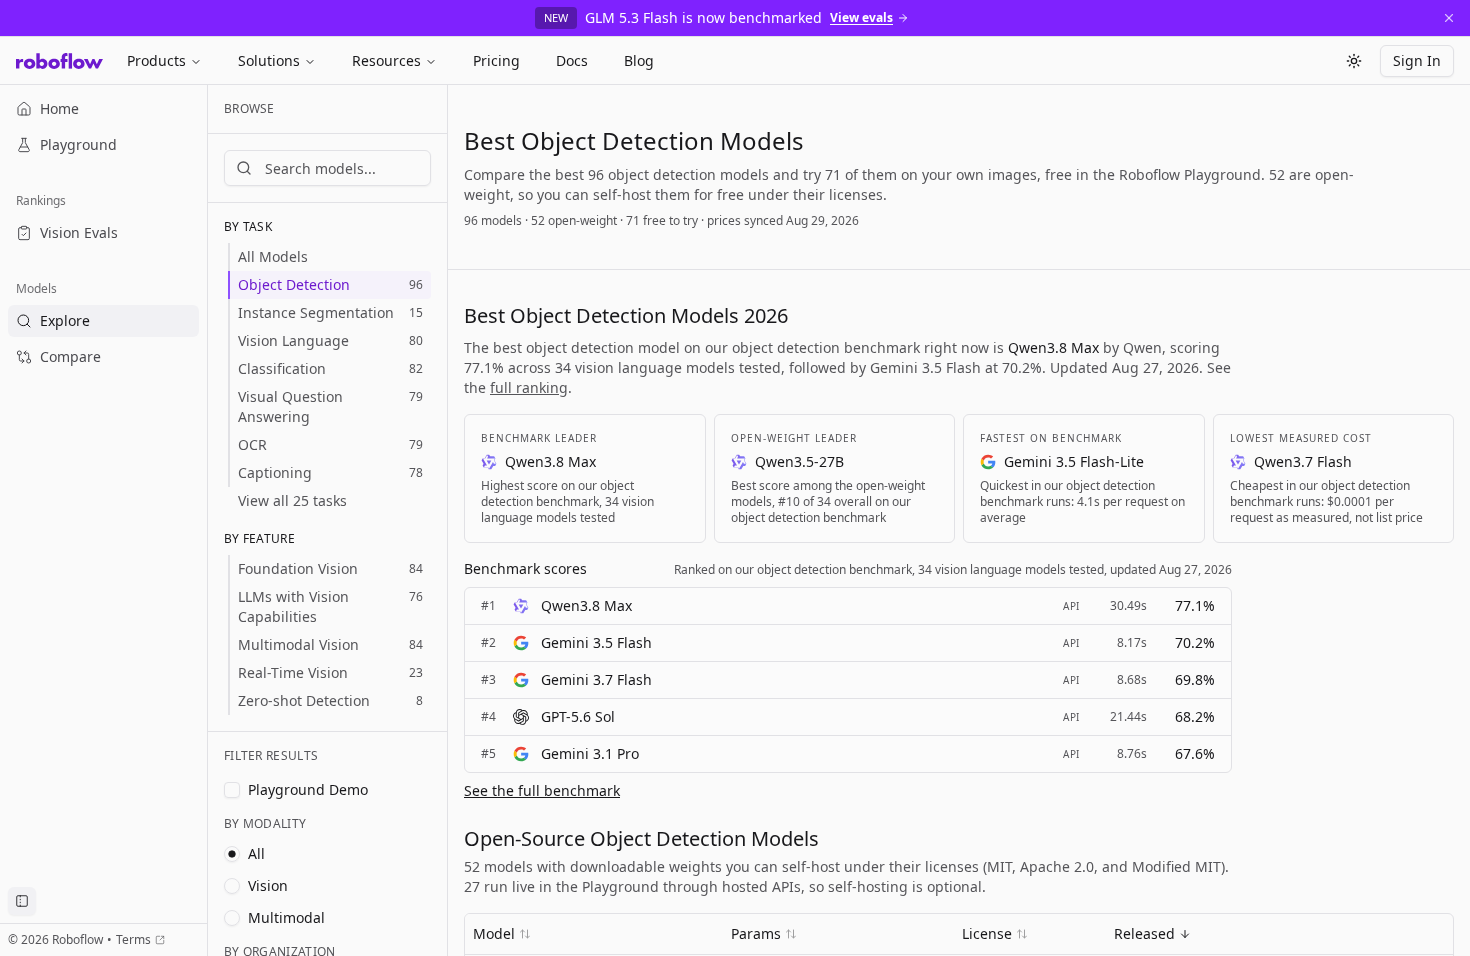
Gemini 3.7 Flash (596, 679)
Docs (572, 60)
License (987, 933)
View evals (861, 18)
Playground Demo (308, 789)
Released (1144, 933)
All (256, 853)
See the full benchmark (542, 790)
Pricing (496, 60)
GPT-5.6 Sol (578, 716)
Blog (639, 60)
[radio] (232, 854)
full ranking (529, 387)
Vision (268, 885)
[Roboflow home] (59, 61)
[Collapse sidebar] (22, 901)
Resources (386, 60)
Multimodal (286, 917)
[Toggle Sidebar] (207, 520)
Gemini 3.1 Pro (590, 753)
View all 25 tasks (292, 500)
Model (494, 933)
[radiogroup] (327, 886)
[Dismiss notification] (1449, 18)
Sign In (1417, 60)
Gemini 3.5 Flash (596, 642)
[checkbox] (232, 790)
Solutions (269, 60)
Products (156, 60)
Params (756, 933)
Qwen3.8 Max (586, 605)
